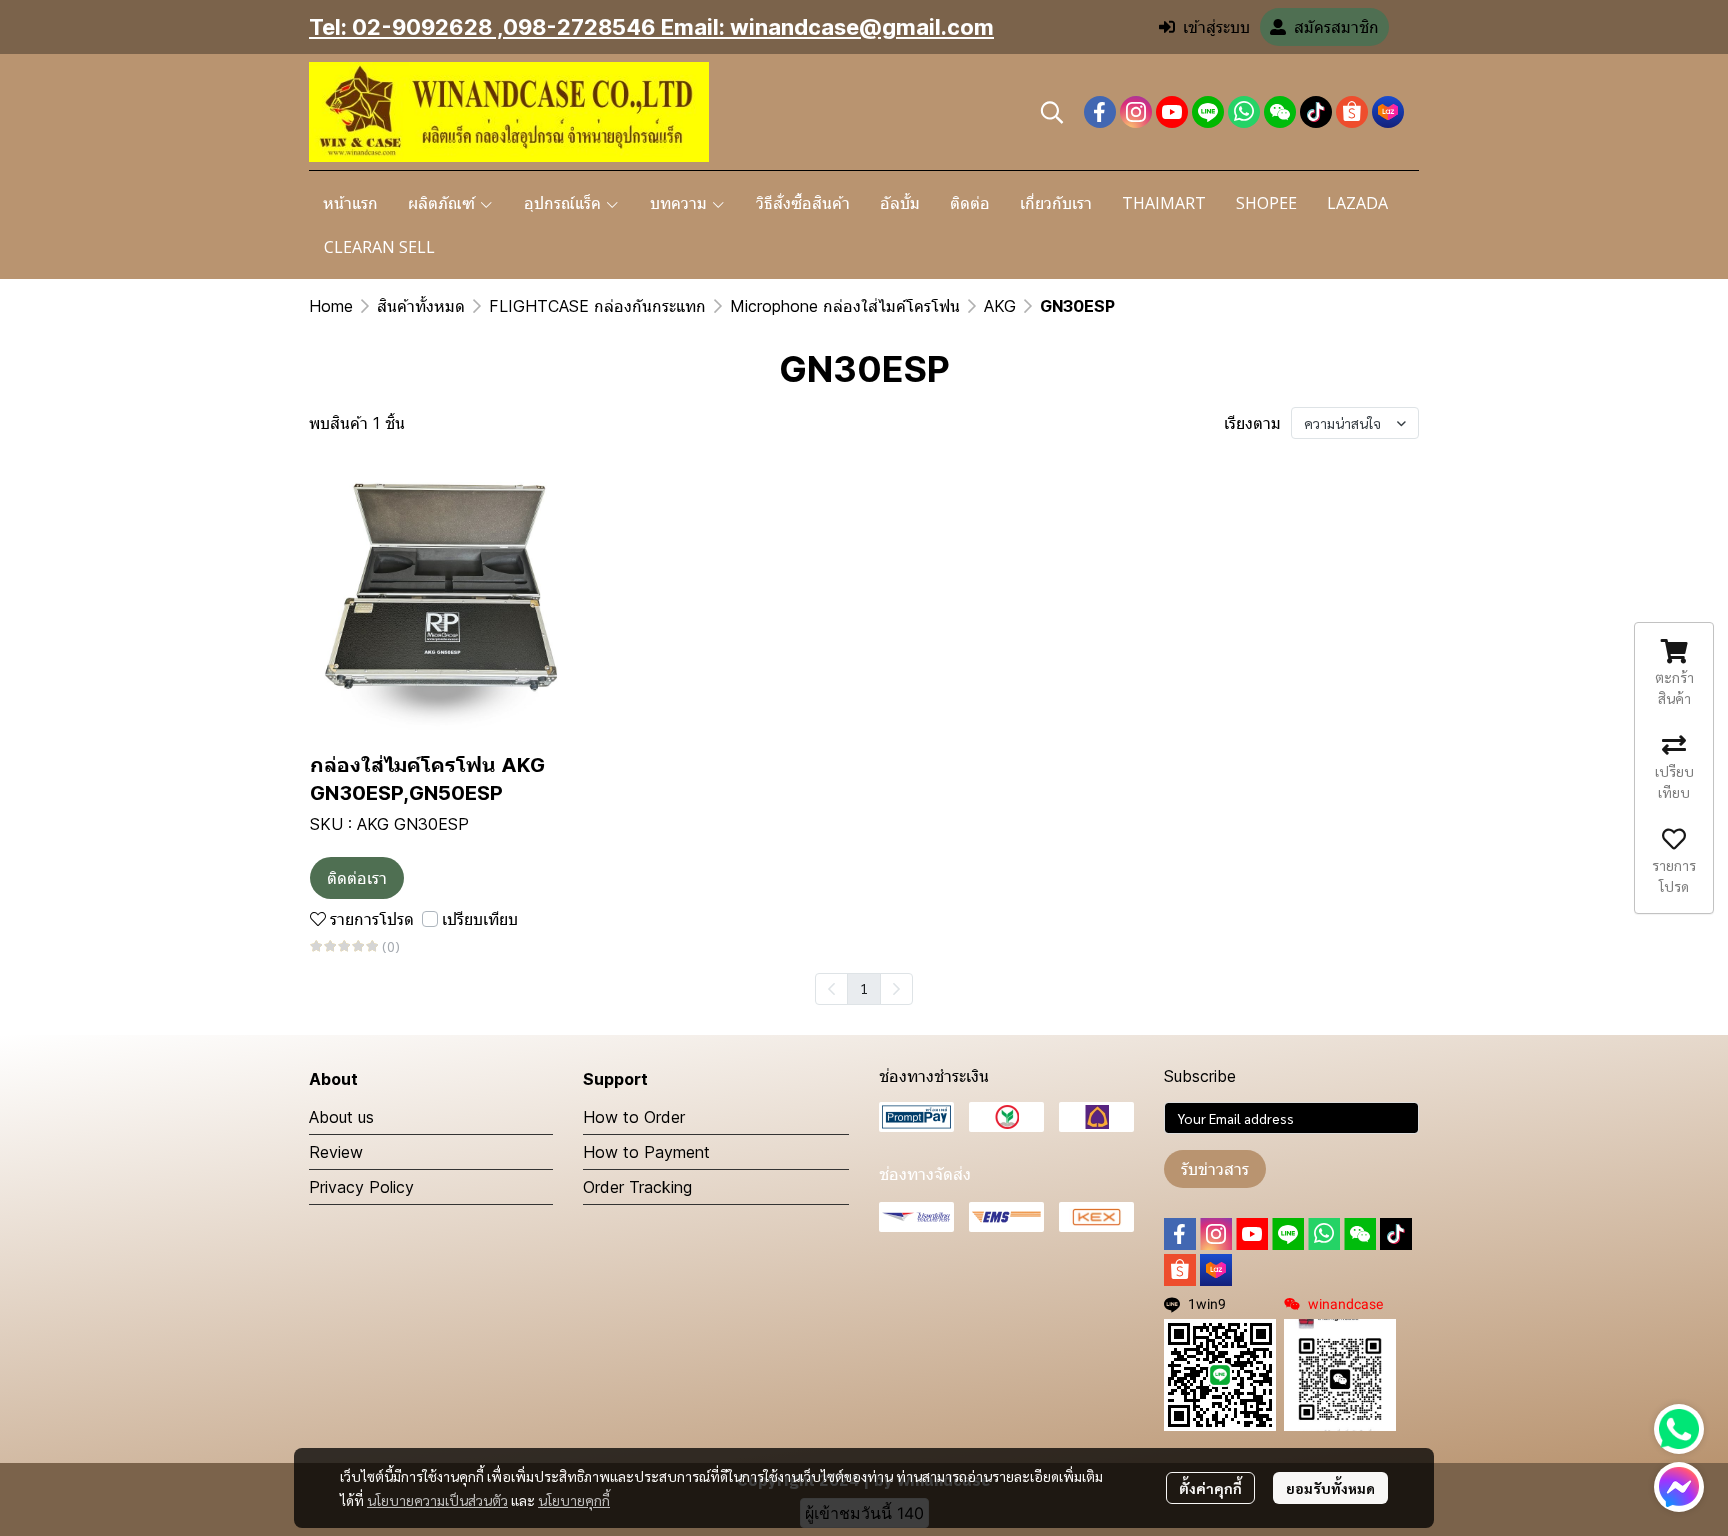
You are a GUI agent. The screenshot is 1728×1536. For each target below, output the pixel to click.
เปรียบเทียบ (480, 919)
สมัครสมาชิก (1336, 27)
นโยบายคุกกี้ (574, 1500)
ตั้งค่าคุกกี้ (1210, 1488)
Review (336, 1152)
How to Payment (646, 1152)
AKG (1000, 306)
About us (341, 1117)
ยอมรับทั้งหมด (1330, 1488)
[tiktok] (1316, 112)
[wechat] (1280, 112)
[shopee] (1352, 112)
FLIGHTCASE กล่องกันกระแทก (597, 306)
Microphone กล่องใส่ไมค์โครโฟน (845, 306)
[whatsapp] (1244, 112)
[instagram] (1136, 112)
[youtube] (1172, 112)
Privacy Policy (361, 1187)
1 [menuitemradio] (864, 988)
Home (331, 306)
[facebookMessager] (1679, 1487)
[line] (1208, 112)
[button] (1052, 112)
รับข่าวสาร (1215, 1169)
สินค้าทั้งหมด (421, 306)
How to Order (634, 1117)
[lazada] (1388, 112)
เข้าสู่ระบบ (1216, 27)
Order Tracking (637, 1187)
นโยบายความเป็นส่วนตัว (437, 1500)
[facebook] (1100, 112)
